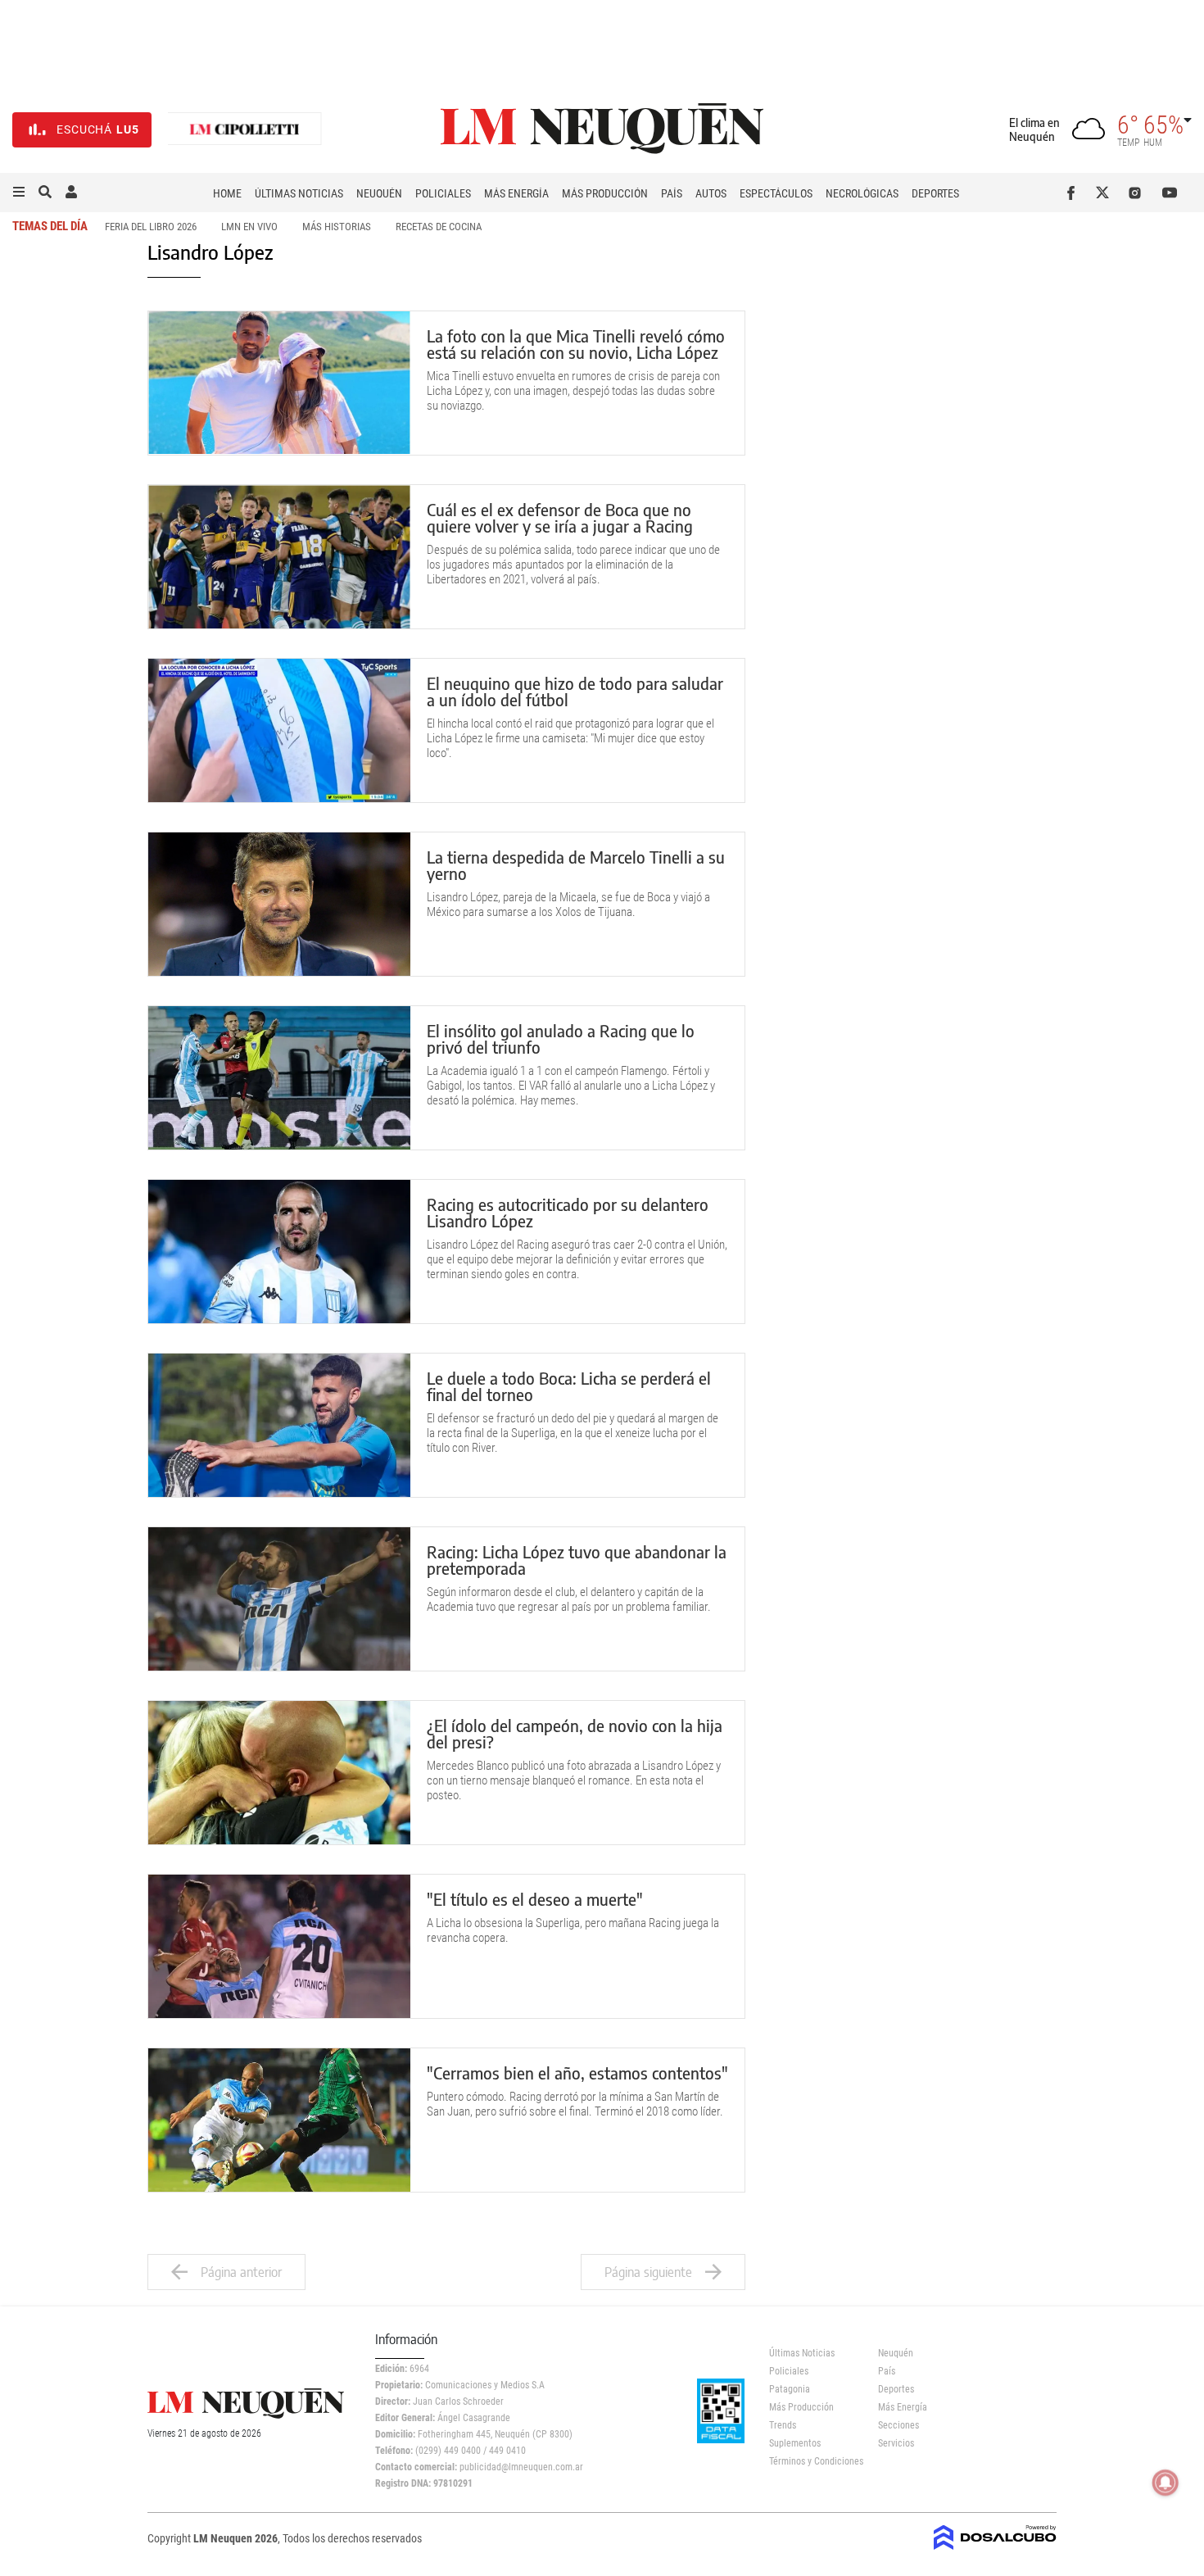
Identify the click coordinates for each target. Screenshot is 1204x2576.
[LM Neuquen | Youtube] (1170, 193)
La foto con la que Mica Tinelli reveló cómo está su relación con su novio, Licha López (576, 344)
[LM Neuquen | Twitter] (1106, 193)
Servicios (896, 2443)
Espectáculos (776, 193)
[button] (19, 193)
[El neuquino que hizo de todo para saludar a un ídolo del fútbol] (279, 730)
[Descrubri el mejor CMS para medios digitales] (995, 2545)
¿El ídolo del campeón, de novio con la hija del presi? (575, 1733)
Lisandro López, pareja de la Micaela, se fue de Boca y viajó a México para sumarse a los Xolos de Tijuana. (568, 905)
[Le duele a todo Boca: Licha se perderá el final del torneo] (279, 1425)
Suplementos (795, 2443)
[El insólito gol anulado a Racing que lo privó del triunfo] (279, 1078)
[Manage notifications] (1166, 2483)
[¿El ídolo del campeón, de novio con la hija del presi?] (279, 1773)
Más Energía (516, 193)
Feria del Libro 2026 (151, 227)
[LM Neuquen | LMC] (245, 130)
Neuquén (379, 193)
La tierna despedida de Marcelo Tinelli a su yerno (576, 865)
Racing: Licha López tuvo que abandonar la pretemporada (577, 1560)
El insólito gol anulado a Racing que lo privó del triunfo (561, 1039)
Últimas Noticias (299, 193)
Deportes (935, 193)
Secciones (898, 2425)
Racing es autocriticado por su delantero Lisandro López (568, 1212)
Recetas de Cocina (439, 227)
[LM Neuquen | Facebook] (1074, 193)
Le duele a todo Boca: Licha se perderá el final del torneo (569, 1386)
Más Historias (337, 227)
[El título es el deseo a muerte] (279, 1946)
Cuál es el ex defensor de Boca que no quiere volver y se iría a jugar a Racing (560, 517)
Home (227, 193)
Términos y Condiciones (811, 2461)
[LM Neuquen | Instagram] (1138, 193)
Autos (711, 193)
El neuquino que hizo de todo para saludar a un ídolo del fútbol (575, 691)
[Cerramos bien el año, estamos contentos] (279, 2120)
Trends (783, 2425)
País (672, 193)
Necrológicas (862, 193)
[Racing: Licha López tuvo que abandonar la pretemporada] (279, 1599)
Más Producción (605, 193)
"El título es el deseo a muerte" (535, 1899)
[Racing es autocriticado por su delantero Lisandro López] (279, 1252)
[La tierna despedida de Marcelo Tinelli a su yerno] (279, 904)
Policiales (443, 193)
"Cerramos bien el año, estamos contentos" (577, 2073)
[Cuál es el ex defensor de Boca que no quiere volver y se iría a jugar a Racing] (279, 557)
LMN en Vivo (249, 227)
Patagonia (790, 2389)
